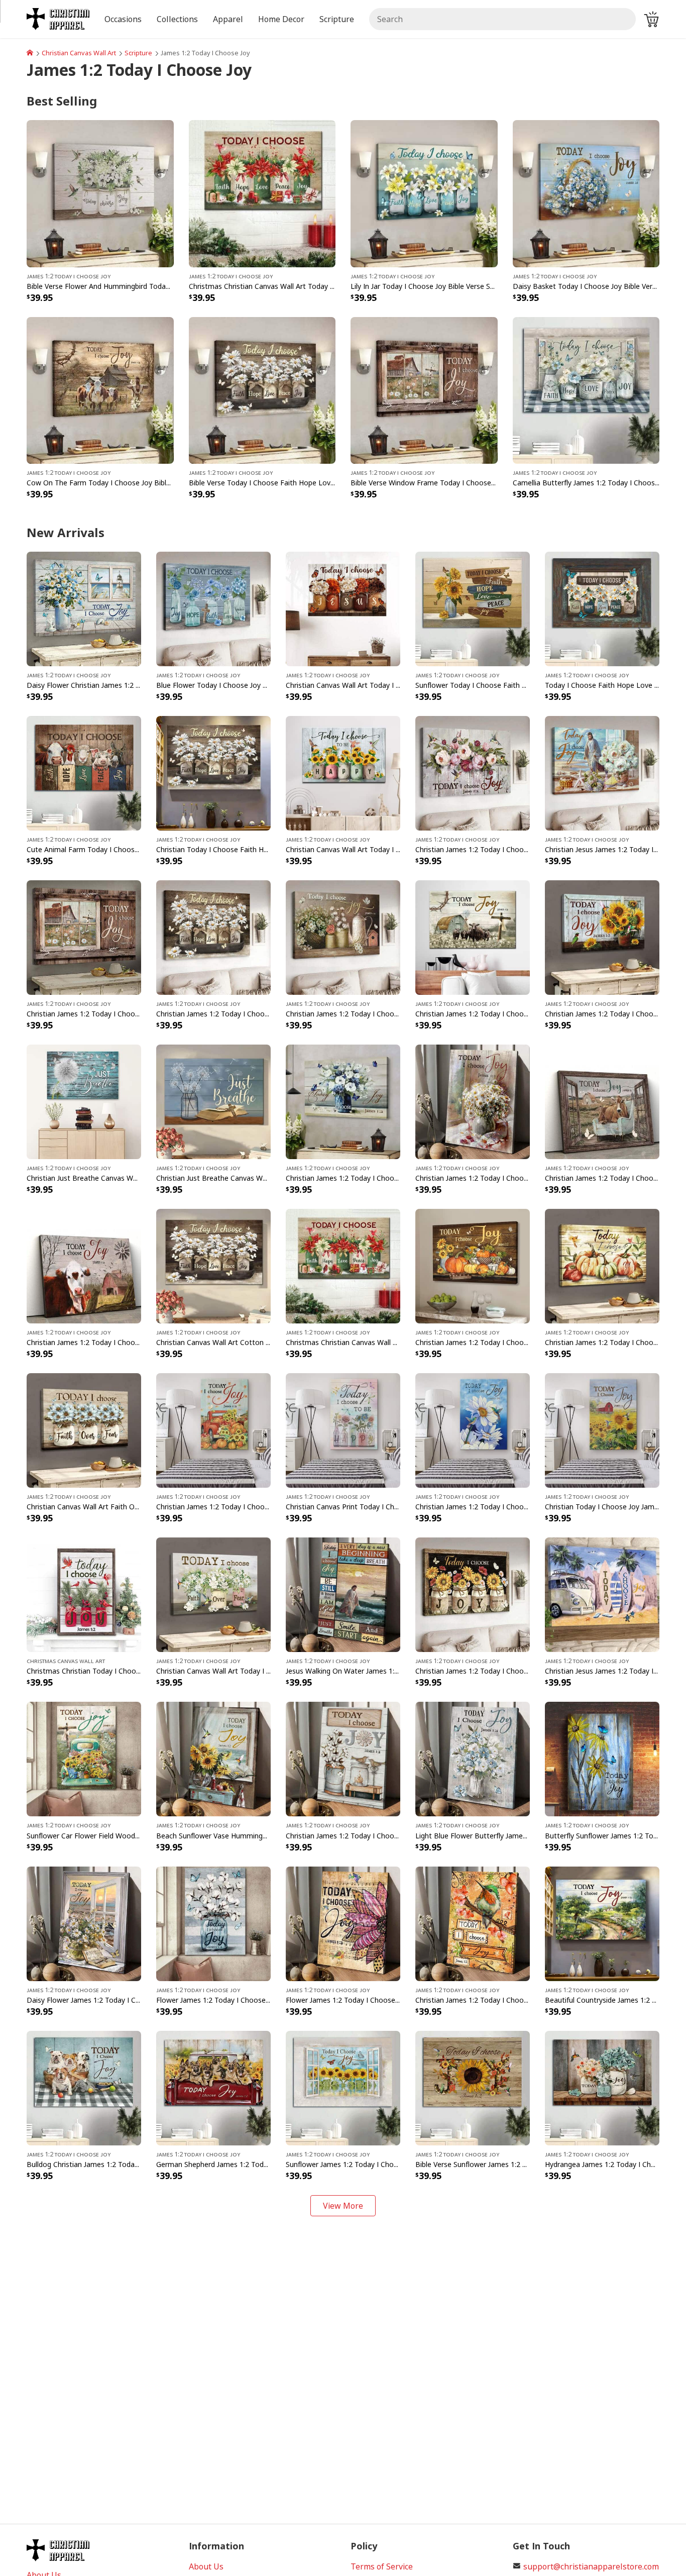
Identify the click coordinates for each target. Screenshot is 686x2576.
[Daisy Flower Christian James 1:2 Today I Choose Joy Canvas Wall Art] (84, 608)
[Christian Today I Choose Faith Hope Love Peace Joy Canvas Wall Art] (213, 772)
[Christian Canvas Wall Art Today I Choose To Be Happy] (343, 772)
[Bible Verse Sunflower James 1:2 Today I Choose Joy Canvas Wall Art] (473, 2087)
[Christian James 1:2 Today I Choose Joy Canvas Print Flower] (343, 1759)
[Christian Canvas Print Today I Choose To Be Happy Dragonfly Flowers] (343, 1430)
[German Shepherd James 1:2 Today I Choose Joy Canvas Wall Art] (213, 2087)
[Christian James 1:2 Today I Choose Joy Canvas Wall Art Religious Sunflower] (602, 937)
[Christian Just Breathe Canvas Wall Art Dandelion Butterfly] (84, 1101)
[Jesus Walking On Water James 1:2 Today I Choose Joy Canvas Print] (343, 1594)
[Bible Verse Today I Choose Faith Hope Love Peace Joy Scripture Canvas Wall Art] (262, 389)
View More (343, 2206)
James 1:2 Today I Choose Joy (69, 276)
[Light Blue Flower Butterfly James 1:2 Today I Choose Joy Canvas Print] (473, 1759)
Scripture (138, 53)
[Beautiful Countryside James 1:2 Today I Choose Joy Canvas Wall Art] (602, 1923)
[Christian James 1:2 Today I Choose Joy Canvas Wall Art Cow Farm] (84, 1266)
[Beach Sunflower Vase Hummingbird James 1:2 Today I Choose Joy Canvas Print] (213, 1759)
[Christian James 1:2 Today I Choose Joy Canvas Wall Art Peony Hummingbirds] (473, 772)
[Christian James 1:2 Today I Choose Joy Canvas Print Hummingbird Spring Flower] (473, 1923)
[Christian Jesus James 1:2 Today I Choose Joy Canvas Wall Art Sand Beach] (602, 1594)
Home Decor (281, 19)
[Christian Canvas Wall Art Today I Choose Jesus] (343, 608)
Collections (177, 19)
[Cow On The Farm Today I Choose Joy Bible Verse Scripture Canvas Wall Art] (100, 389)
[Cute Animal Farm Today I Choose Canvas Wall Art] (84, 772)
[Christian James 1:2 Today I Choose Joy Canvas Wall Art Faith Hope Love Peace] (213, 937)
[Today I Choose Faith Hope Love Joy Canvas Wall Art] (602, 608)
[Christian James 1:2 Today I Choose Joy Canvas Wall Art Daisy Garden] (84, 937)
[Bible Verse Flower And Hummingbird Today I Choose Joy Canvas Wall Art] (100, 193)
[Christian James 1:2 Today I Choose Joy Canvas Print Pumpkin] (213, 1430)
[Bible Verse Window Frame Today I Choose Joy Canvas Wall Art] (424, 389)
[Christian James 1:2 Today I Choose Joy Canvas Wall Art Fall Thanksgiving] (602, 1266)
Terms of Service (382, 2566)
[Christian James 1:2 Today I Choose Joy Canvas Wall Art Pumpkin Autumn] (473, 1266)
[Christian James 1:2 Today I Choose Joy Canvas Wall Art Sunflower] (473, 1594)
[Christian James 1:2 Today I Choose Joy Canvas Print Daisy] (473, 1101)
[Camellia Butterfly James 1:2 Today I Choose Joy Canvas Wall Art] (586, 389)
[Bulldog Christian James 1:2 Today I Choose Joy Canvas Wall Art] (84, 2087)
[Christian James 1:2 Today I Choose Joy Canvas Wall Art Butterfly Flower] (343, 1101)
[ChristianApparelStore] (30, 53)
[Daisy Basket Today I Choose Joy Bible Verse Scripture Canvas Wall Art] (586, 193)
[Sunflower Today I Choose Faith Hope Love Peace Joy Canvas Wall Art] (473, 608)
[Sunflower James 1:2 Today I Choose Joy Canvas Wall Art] (343, 2087)
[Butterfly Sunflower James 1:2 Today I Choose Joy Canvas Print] (602, 1759)
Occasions (123, 19)
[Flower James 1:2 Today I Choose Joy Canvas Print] (213, 1923)
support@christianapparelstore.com (591, 2566)
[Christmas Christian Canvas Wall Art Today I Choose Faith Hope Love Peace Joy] (262, 193)
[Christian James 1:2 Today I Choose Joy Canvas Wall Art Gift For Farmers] (602, 1101)
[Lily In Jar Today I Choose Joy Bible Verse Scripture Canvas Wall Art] (424, 193)
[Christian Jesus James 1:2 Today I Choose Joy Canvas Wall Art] (602, 772)
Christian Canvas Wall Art (79, 53)
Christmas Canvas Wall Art (66, 1661)
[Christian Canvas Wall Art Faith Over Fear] (84, 1430)
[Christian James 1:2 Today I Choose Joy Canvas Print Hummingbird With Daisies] (473, 1430)
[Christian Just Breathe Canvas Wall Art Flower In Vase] (213, 1101)
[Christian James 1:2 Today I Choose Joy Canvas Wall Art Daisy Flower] (343, 937)
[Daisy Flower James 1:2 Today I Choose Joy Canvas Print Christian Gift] (84, 1923)
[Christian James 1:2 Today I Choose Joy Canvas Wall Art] (473, 937)
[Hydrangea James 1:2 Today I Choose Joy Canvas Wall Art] (602, 2087)
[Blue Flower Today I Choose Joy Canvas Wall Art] (213, 608)
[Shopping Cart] (651, 19)
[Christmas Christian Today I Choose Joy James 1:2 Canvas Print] (84, 1594)
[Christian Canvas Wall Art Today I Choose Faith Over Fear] (213, 1594)
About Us (206, 2566)
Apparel (228, 19)
